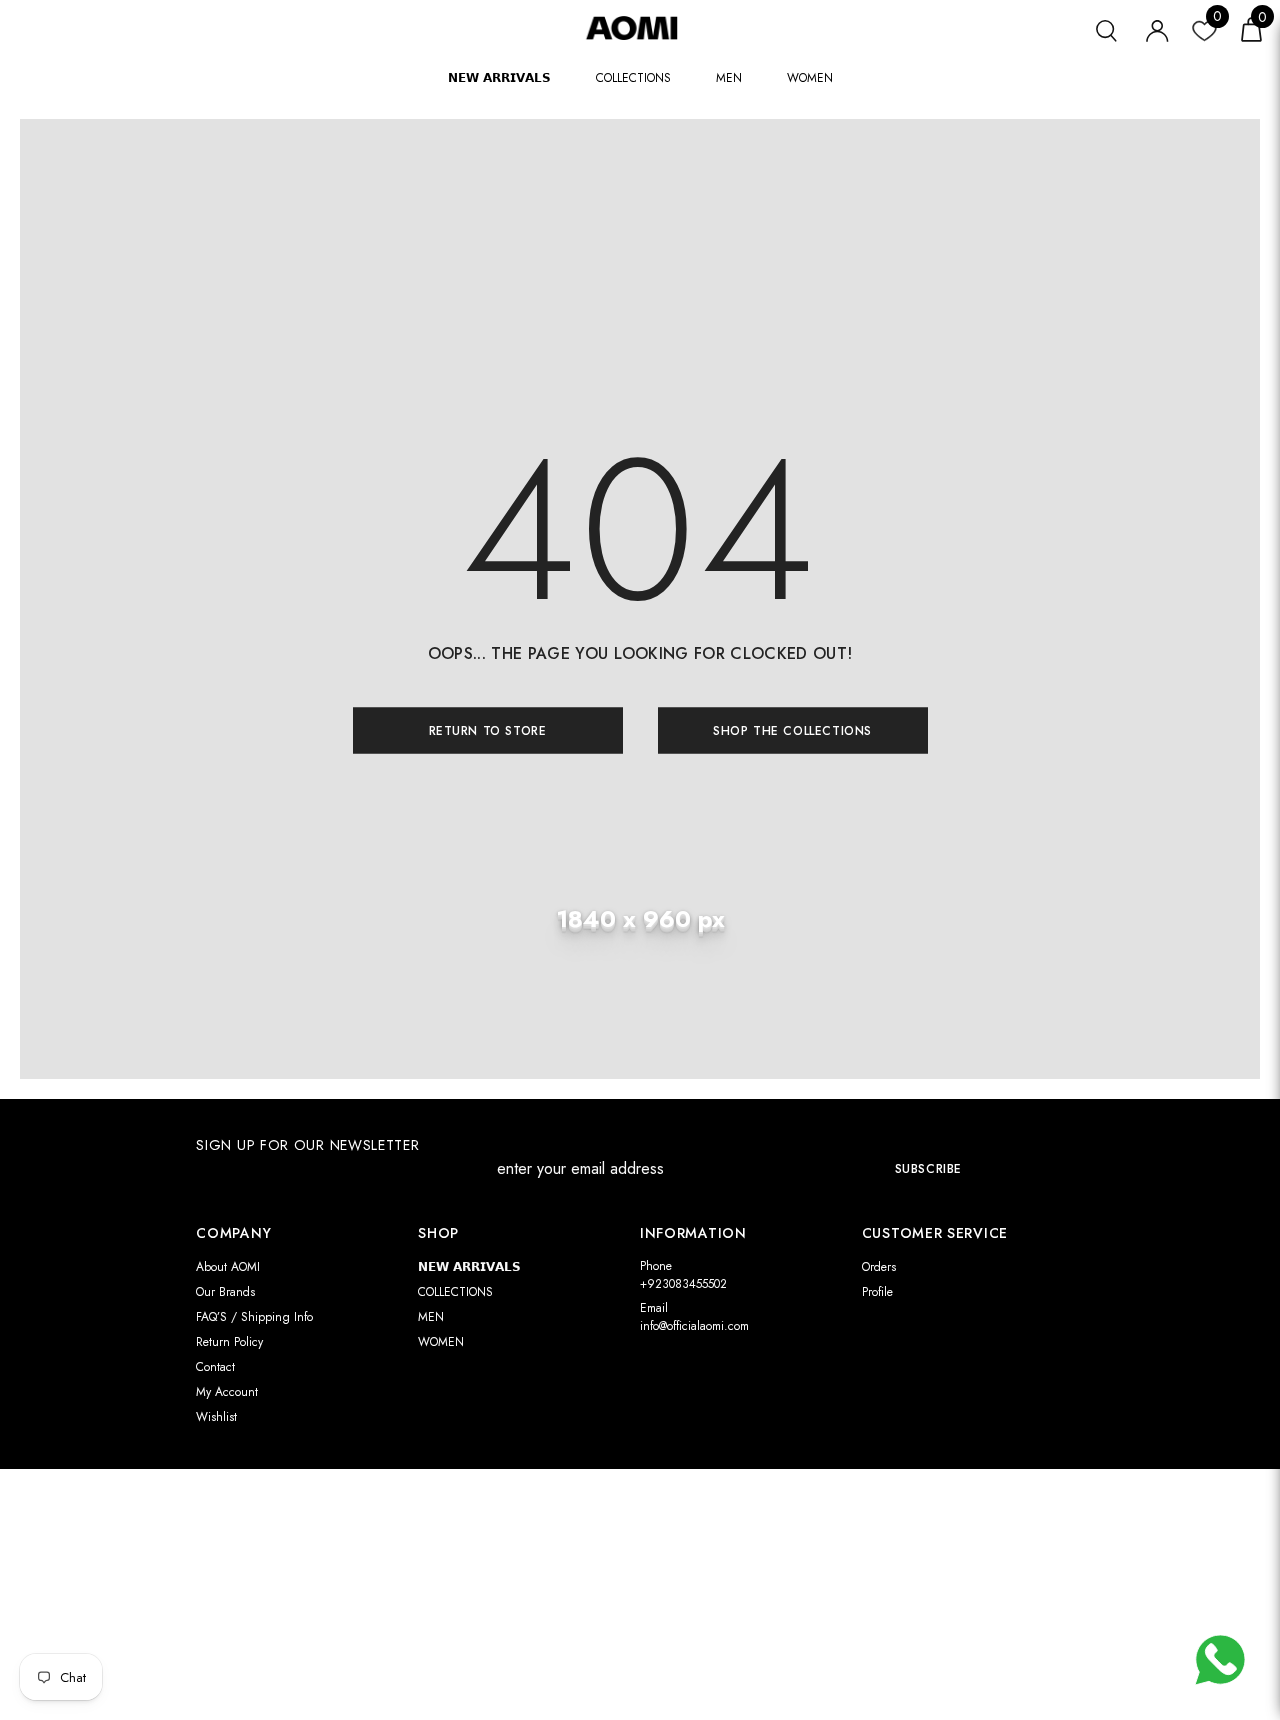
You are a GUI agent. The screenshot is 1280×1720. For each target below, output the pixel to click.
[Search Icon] (1106, 28)
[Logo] (640, 27)
